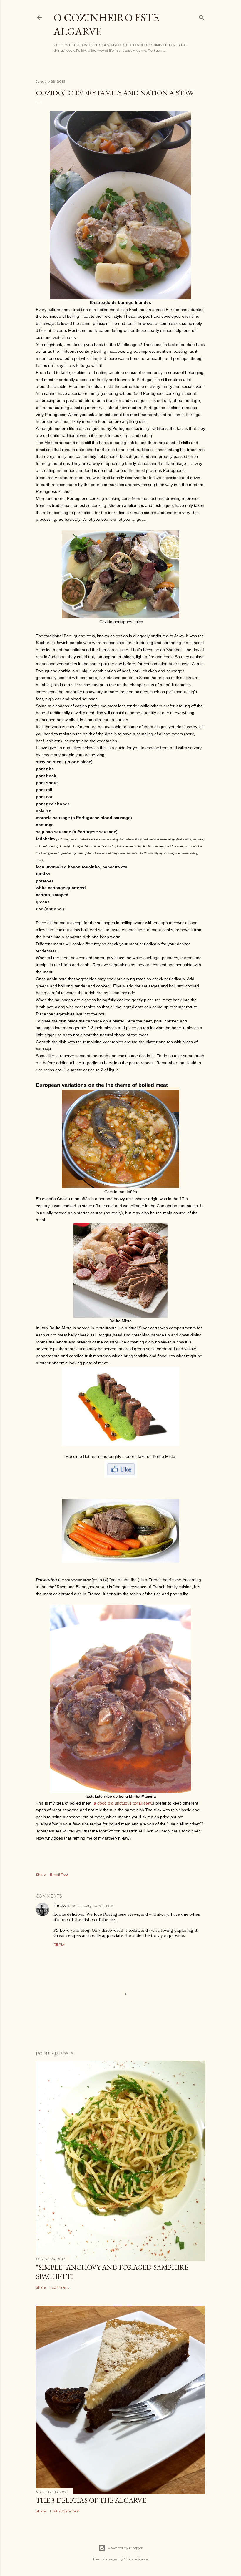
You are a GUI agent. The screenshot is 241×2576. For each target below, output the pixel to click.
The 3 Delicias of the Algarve (91, 2500)
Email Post (59, 1874)
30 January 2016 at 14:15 (93, 1906)
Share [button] (41, 1874)
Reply (59, 1944)
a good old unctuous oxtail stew (123, 1803)
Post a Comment (65, 2511)
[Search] (202, 16)
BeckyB (62, 1905)
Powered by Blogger (125, 2548)
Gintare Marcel (136, 2559)
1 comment (60, 2287)
